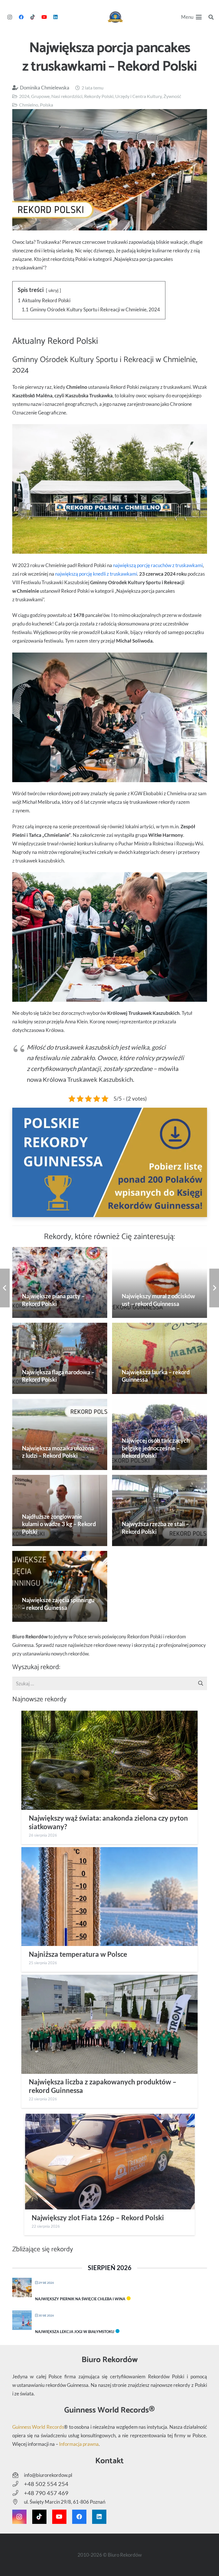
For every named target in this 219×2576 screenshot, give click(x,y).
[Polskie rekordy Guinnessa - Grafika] (110, 1162)
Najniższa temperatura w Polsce (78, 1954)
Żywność (172, 96)
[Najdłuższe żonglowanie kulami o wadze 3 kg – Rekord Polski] (60, 1510)
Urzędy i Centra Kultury (138, 96)
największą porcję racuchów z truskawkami (158, 565)
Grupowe (40, 96)
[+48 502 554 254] (18, 2484)
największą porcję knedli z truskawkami (96, 574)
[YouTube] (44, 17)
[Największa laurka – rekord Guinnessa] (160, 1358)
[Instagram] (10, 17)
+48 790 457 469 (46, 2493)
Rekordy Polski (99, 96)
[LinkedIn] (55, 17)
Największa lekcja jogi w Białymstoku (75, 2332)
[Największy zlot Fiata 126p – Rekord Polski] (109, 2162)
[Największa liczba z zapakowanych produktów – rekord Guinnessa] (109, 2024)
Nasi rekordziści (67, 96)
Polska (46, 105)
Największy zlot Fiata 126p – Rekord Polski (98, 2218)
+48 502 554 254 (46, 2484)
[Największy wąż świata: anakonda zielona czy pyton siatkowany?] (109, 1760)
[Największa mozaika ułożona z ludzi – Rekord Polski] (60, 1434)
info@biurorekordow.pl (48, 2475)
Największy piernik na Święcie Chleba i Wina (80, 2299)
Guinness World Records (38, 2427)
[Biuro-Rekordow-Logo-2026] (115, 17)
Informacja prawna (79, 2444)
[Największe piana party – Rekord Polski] (60, 1283)
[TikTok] (33, 17)
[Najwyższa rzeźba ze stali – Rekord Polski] (160, 1510)
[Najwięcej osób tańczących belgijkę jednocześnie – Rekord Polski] (160, 1434)
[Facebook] (21, 17)
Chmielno (29, 105)
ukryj (53, 290)
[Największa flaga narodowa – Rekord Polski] (60, 1358)
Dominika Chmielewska (45, 88)
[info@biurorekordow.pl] (18, 2475)
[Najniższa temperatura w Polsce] (109, 1897)
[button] (191, 17)
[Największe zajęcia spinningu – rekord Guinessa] (60, 1587)
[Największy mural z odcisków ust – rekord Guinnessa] (160, 1283)
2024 (24, 96)
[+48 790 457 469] (18, 2493)
